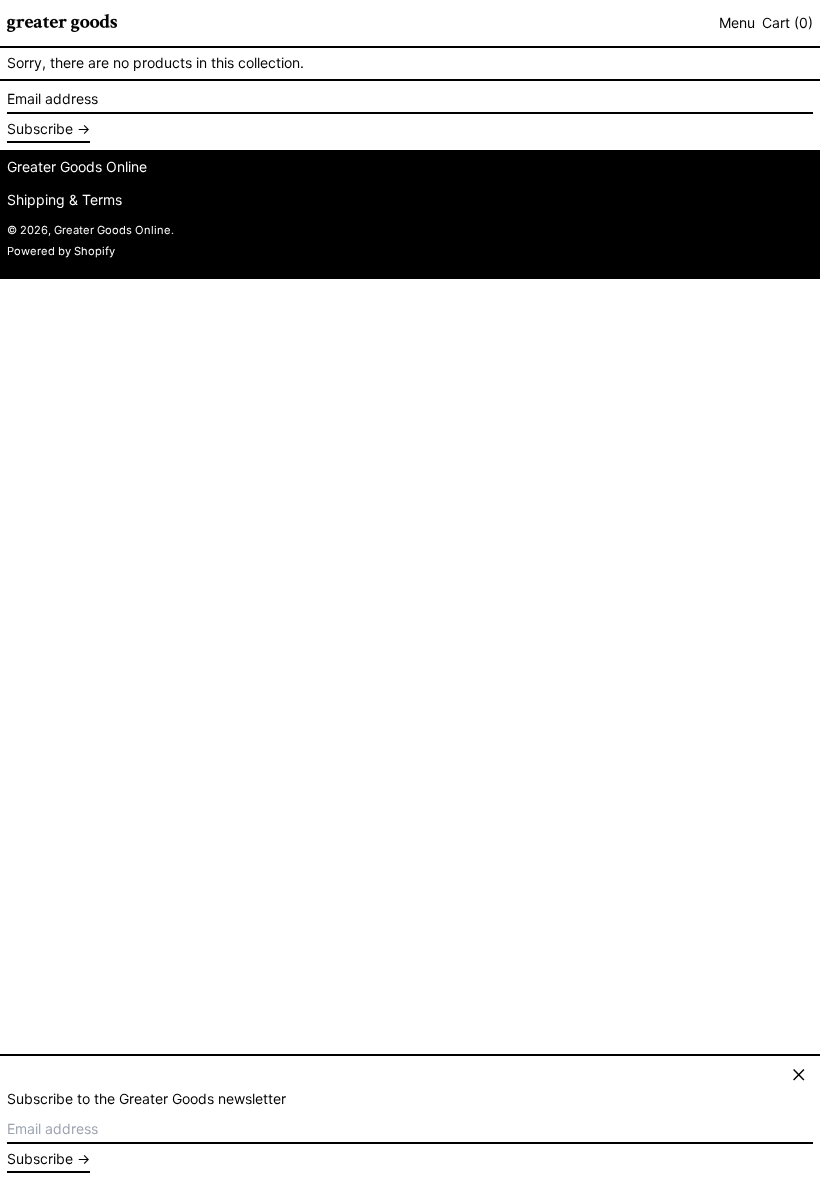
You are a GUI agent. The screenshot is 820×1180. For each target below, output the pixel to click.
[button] (787, 23)
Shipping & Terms (64, 199)
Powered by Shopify (61, 251)
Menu (737, 22)
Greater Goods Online (77, 166)
